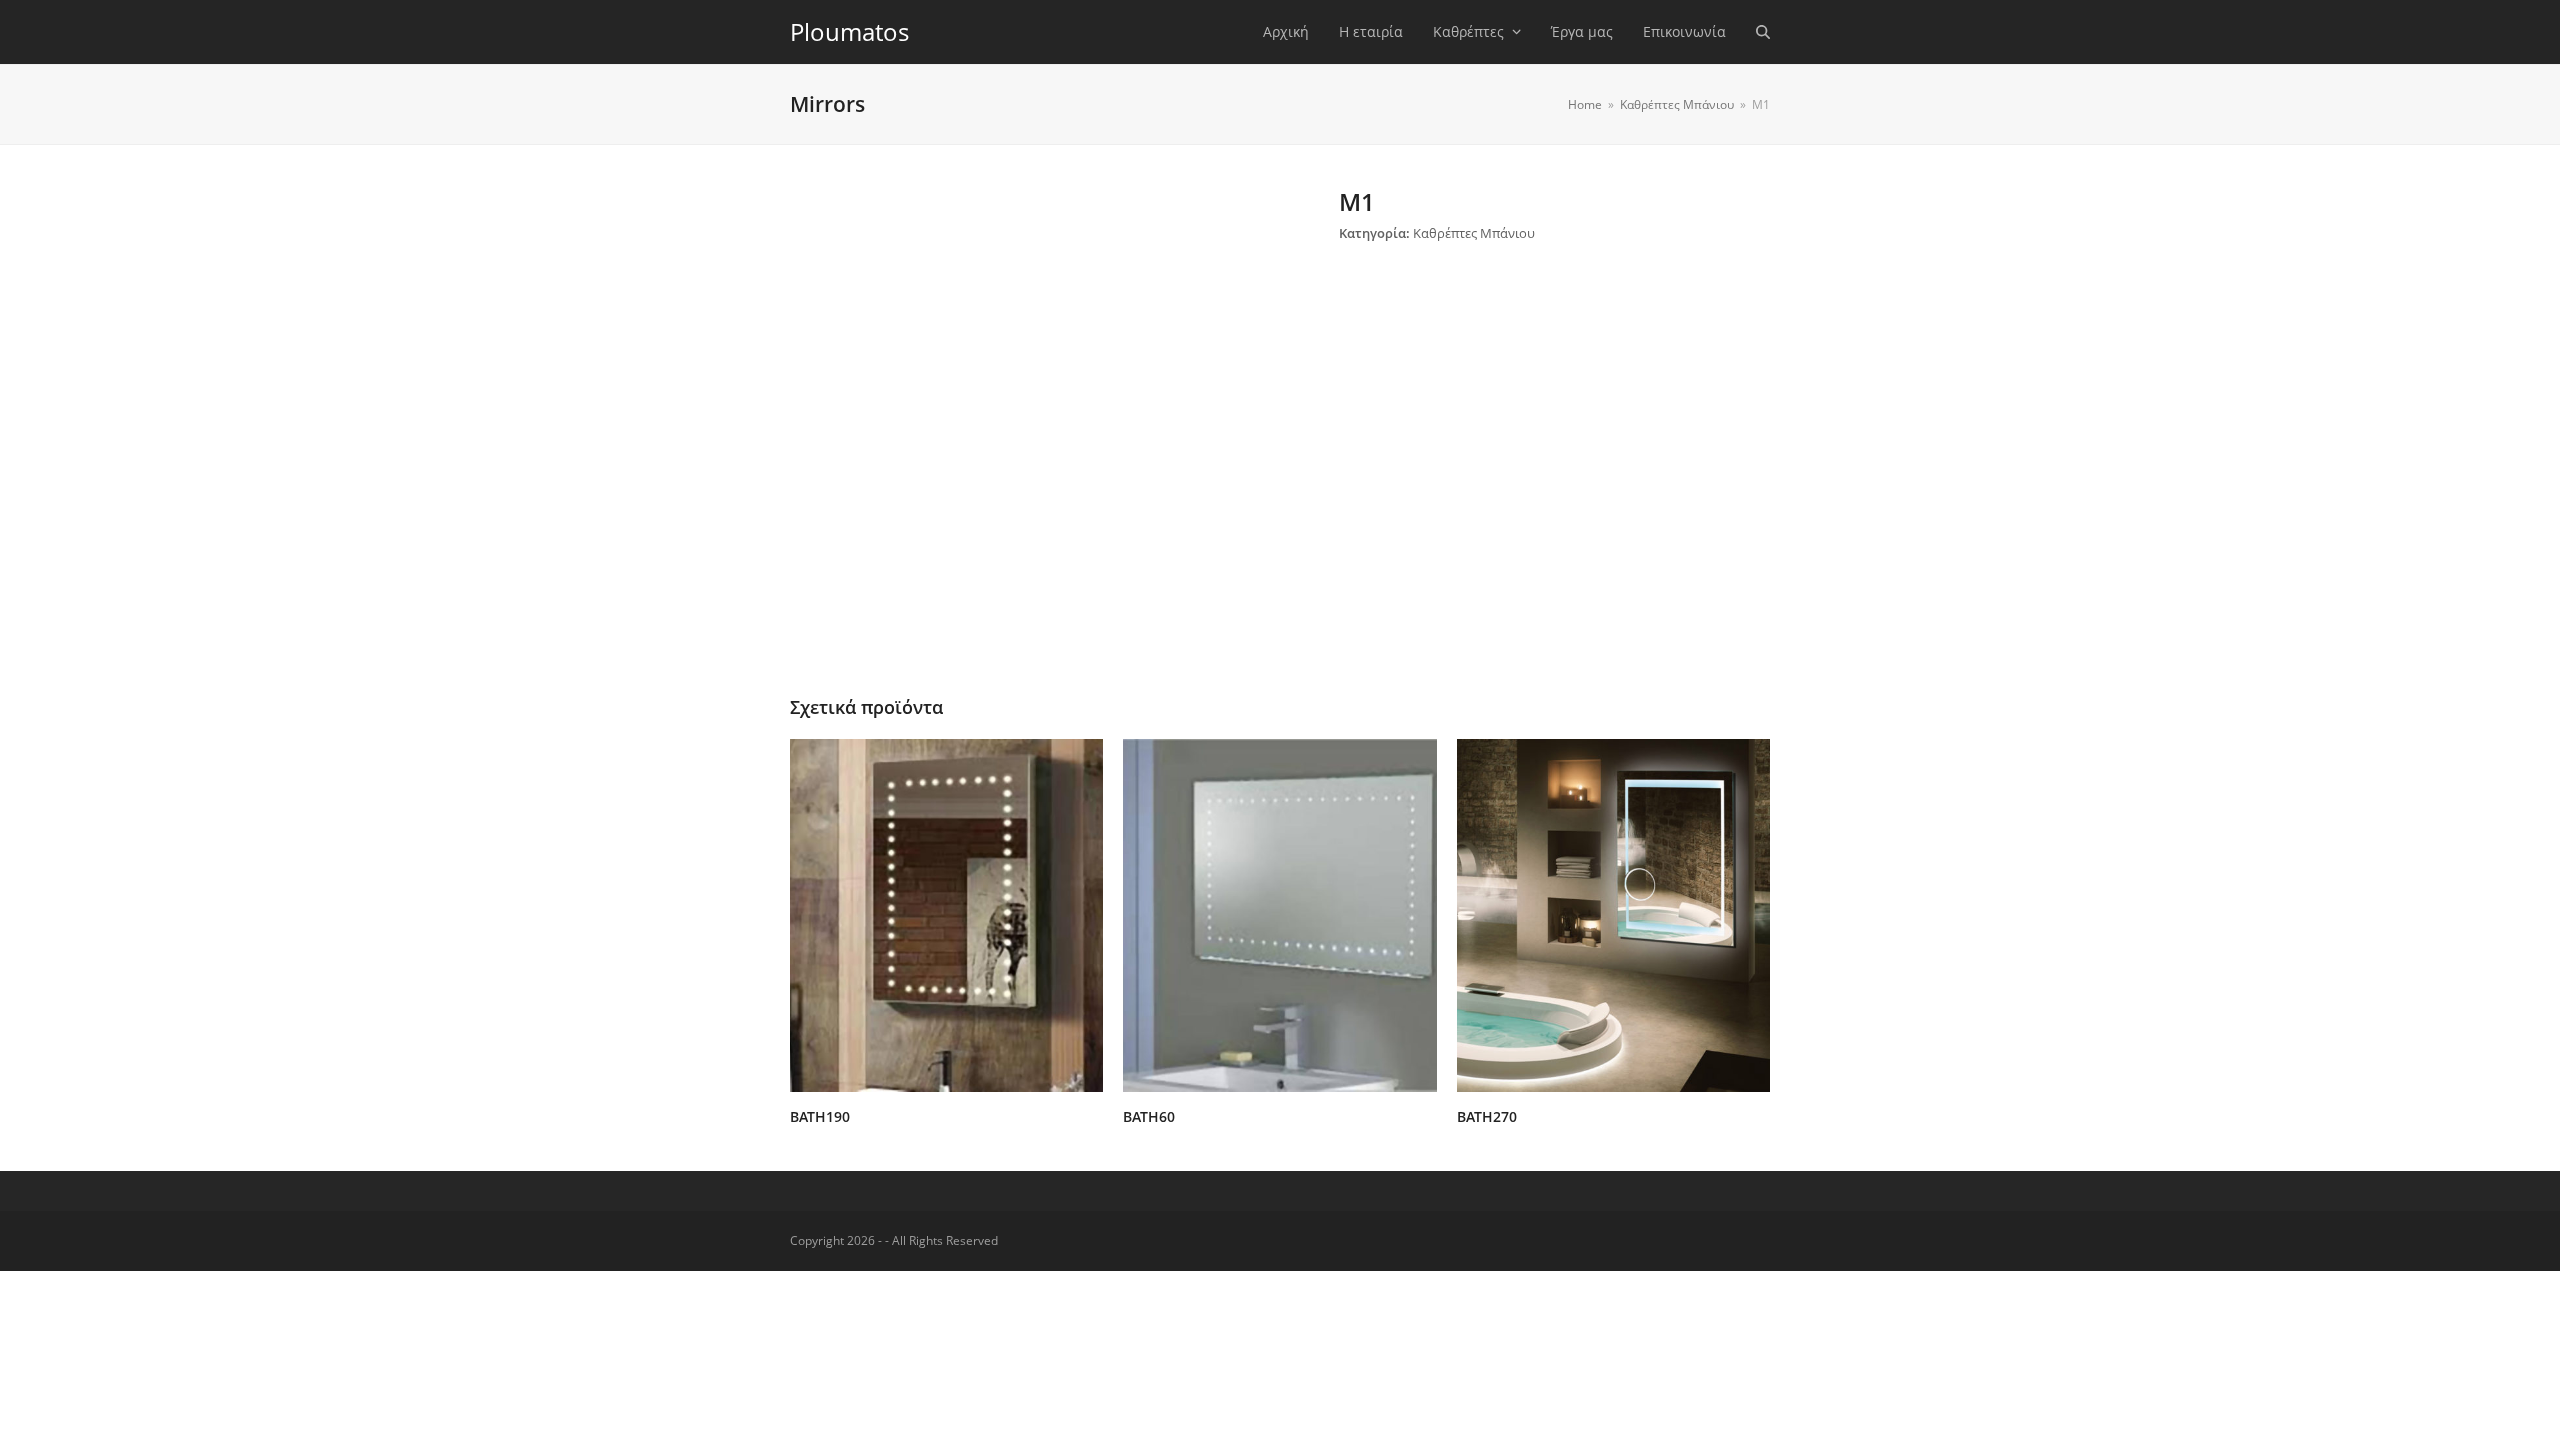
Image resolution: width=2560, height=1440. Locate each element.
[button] (1763, 32)
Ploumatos (849, 31)
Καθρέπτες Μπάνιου (1474, 233)
